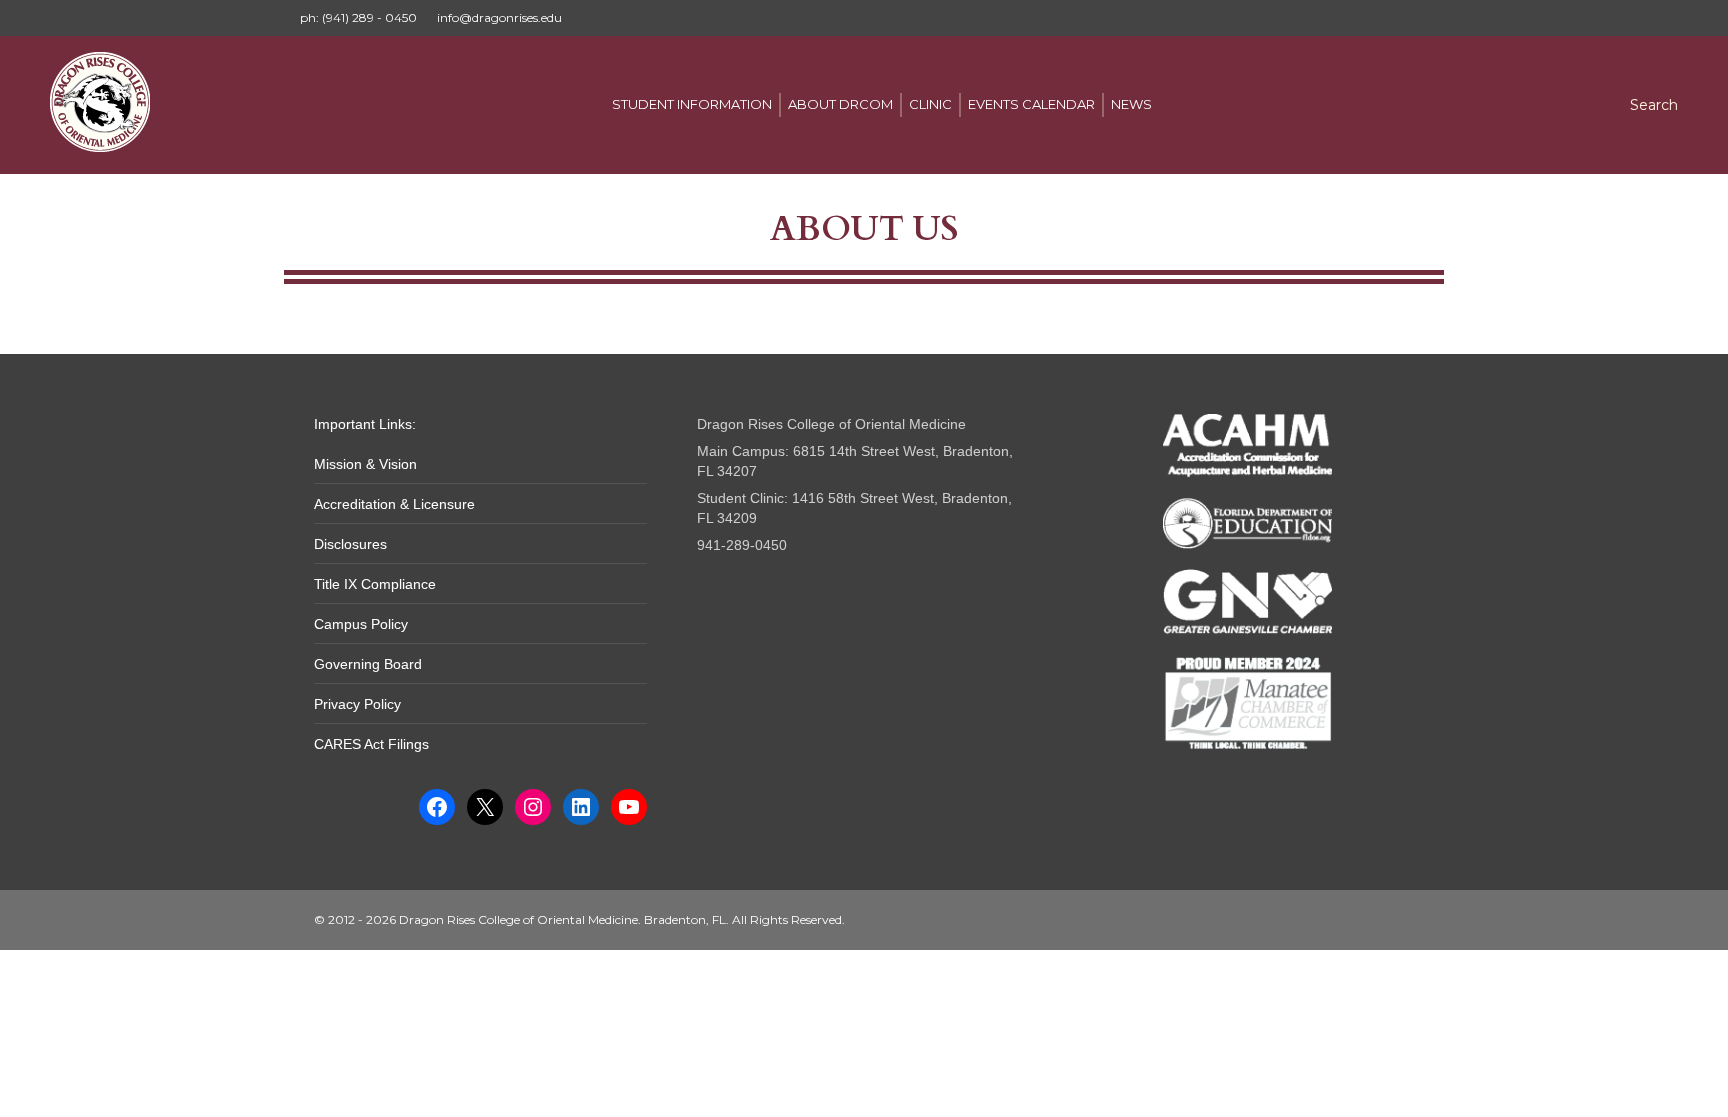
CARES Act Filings (371, 744)
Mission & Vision (365, 464)
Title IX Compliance (375, 584)
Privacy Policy (357, 704)
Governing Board (368, 664)
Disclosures (350, 544)
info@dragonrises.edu (499, 17)
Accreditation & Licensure (394, 504)
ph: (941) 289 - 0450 (358, 17)
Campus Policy (361, 624)
